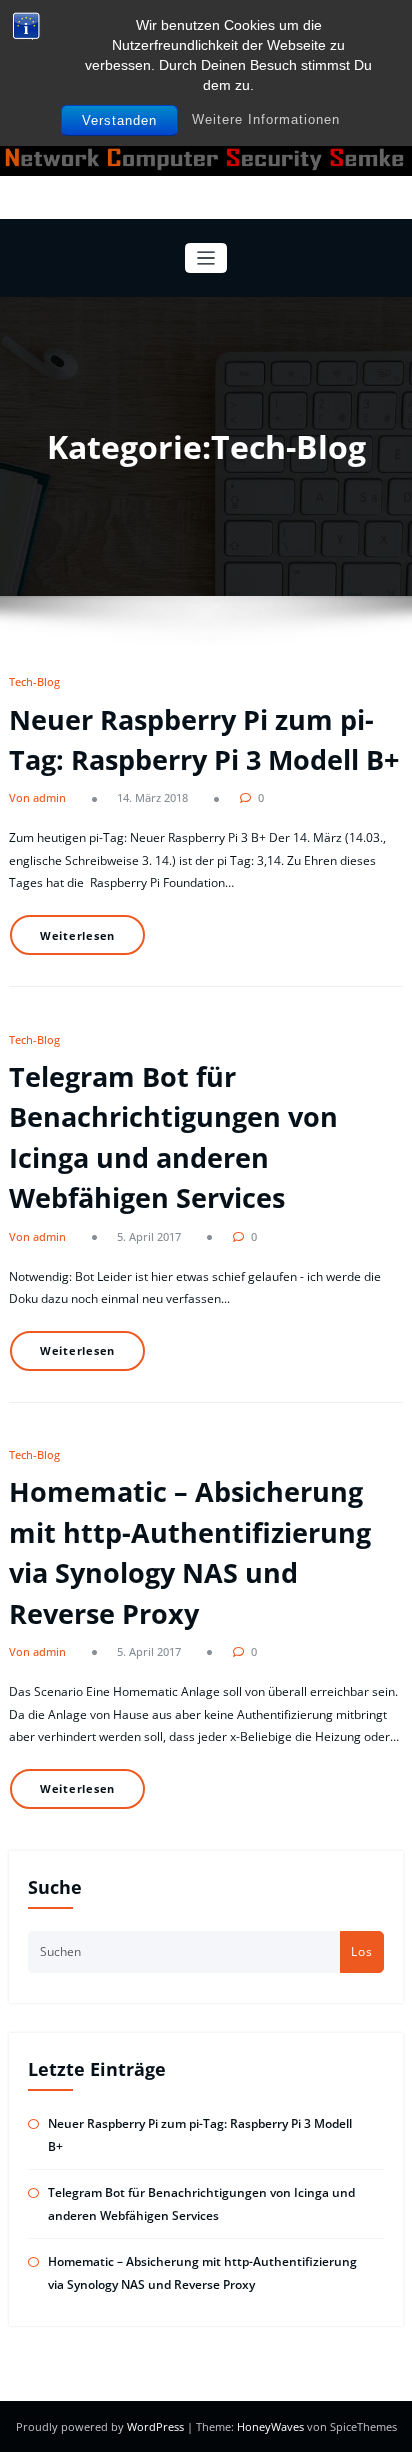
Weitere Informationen (266, 119)
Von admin (37, 797)
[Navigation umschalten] (206, 258)
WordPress (157, 2426)
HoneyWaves (270, 2426)
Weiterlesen (77, 935)
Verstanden (119, 120)
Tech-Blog (34, 681)
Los (362, 1951)
